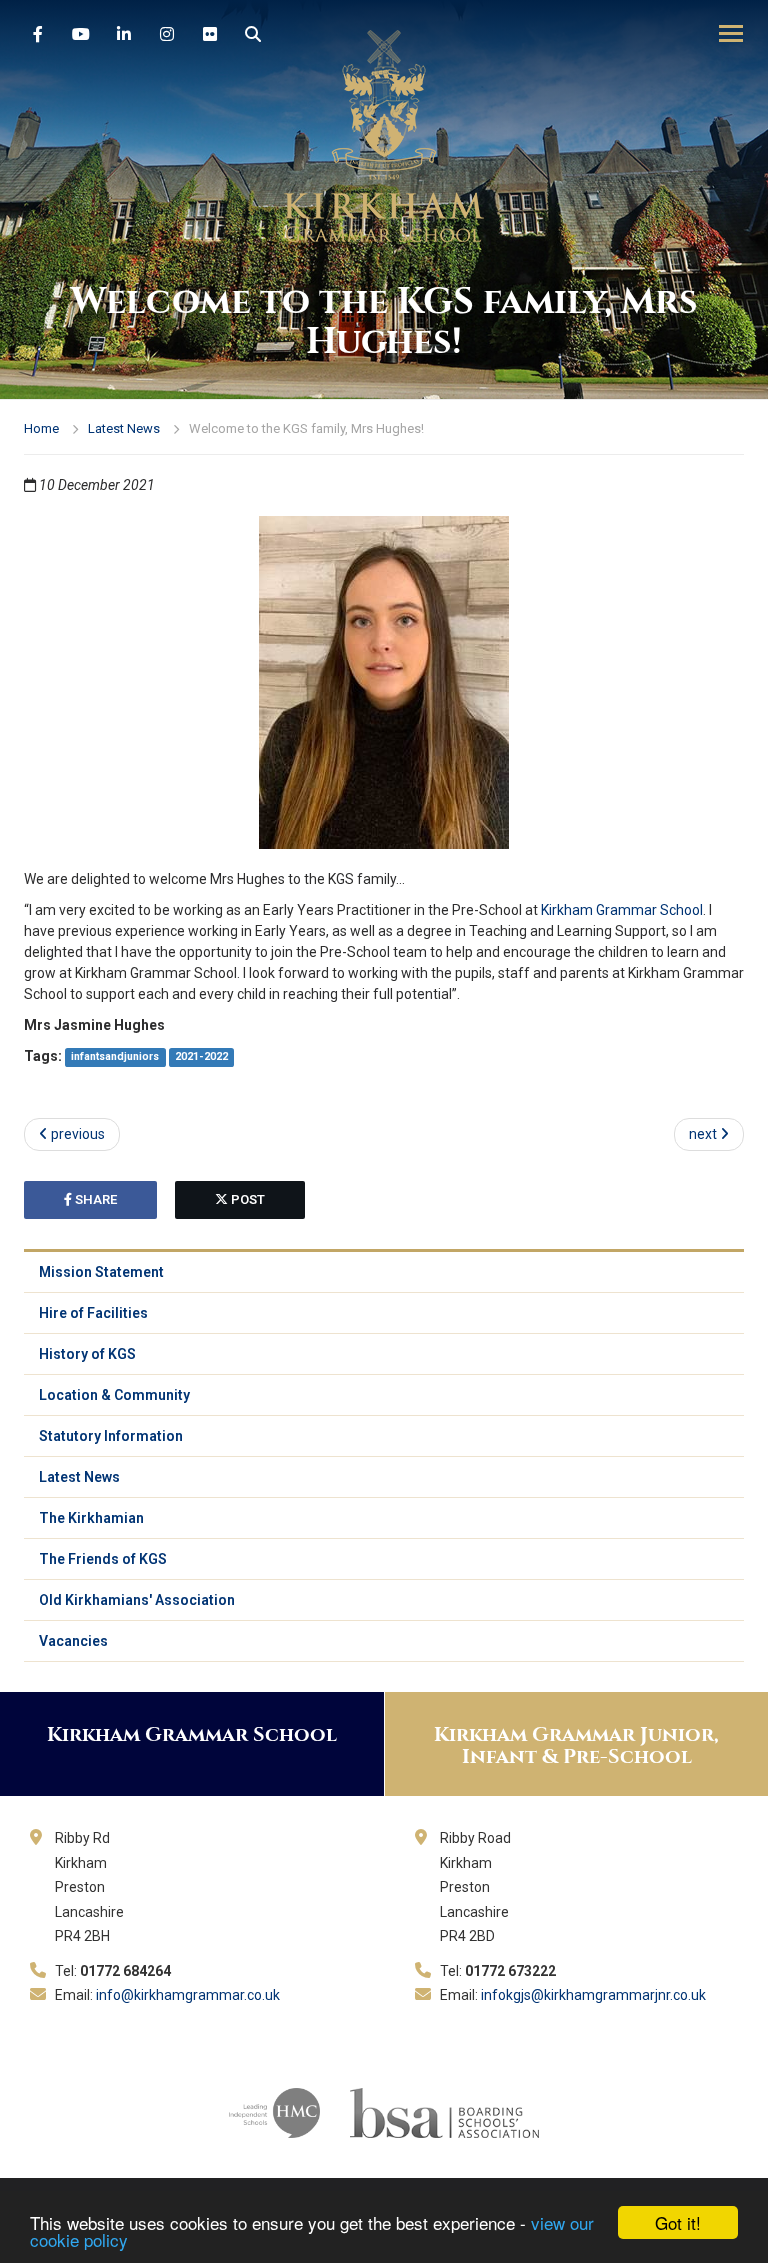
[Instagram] (167, 35)
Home (41, 428)
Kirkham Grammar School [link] (622, 910)
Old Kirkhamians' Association (137, 1600)
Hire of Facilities (93, 1313)
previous (76, 1134)
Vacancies (73, 1641)
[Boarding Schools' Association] (444, 2111)
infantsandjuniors (115, 1057)
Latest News (124, 428)
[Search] (253, 35)
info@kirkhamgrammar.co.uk (188, 1995)
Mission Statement (101, 1272)
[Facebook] (38, 35)
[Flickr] (210, 35)
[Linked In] (124, 35)
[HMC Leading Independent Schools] (274, 2111)
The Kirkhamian (91, 1518)
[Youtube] (81, 35)
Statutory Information (111, 1436)
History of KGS (87, 1354)
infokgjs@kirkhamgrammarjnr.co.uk (593, 1995)
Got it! (678, 2222)
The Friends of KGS (103, 1559)
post (246, 1199)
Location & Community (114, 1395)
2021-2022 (201, 1057)
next (704, 1134)
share (94, 1199)
